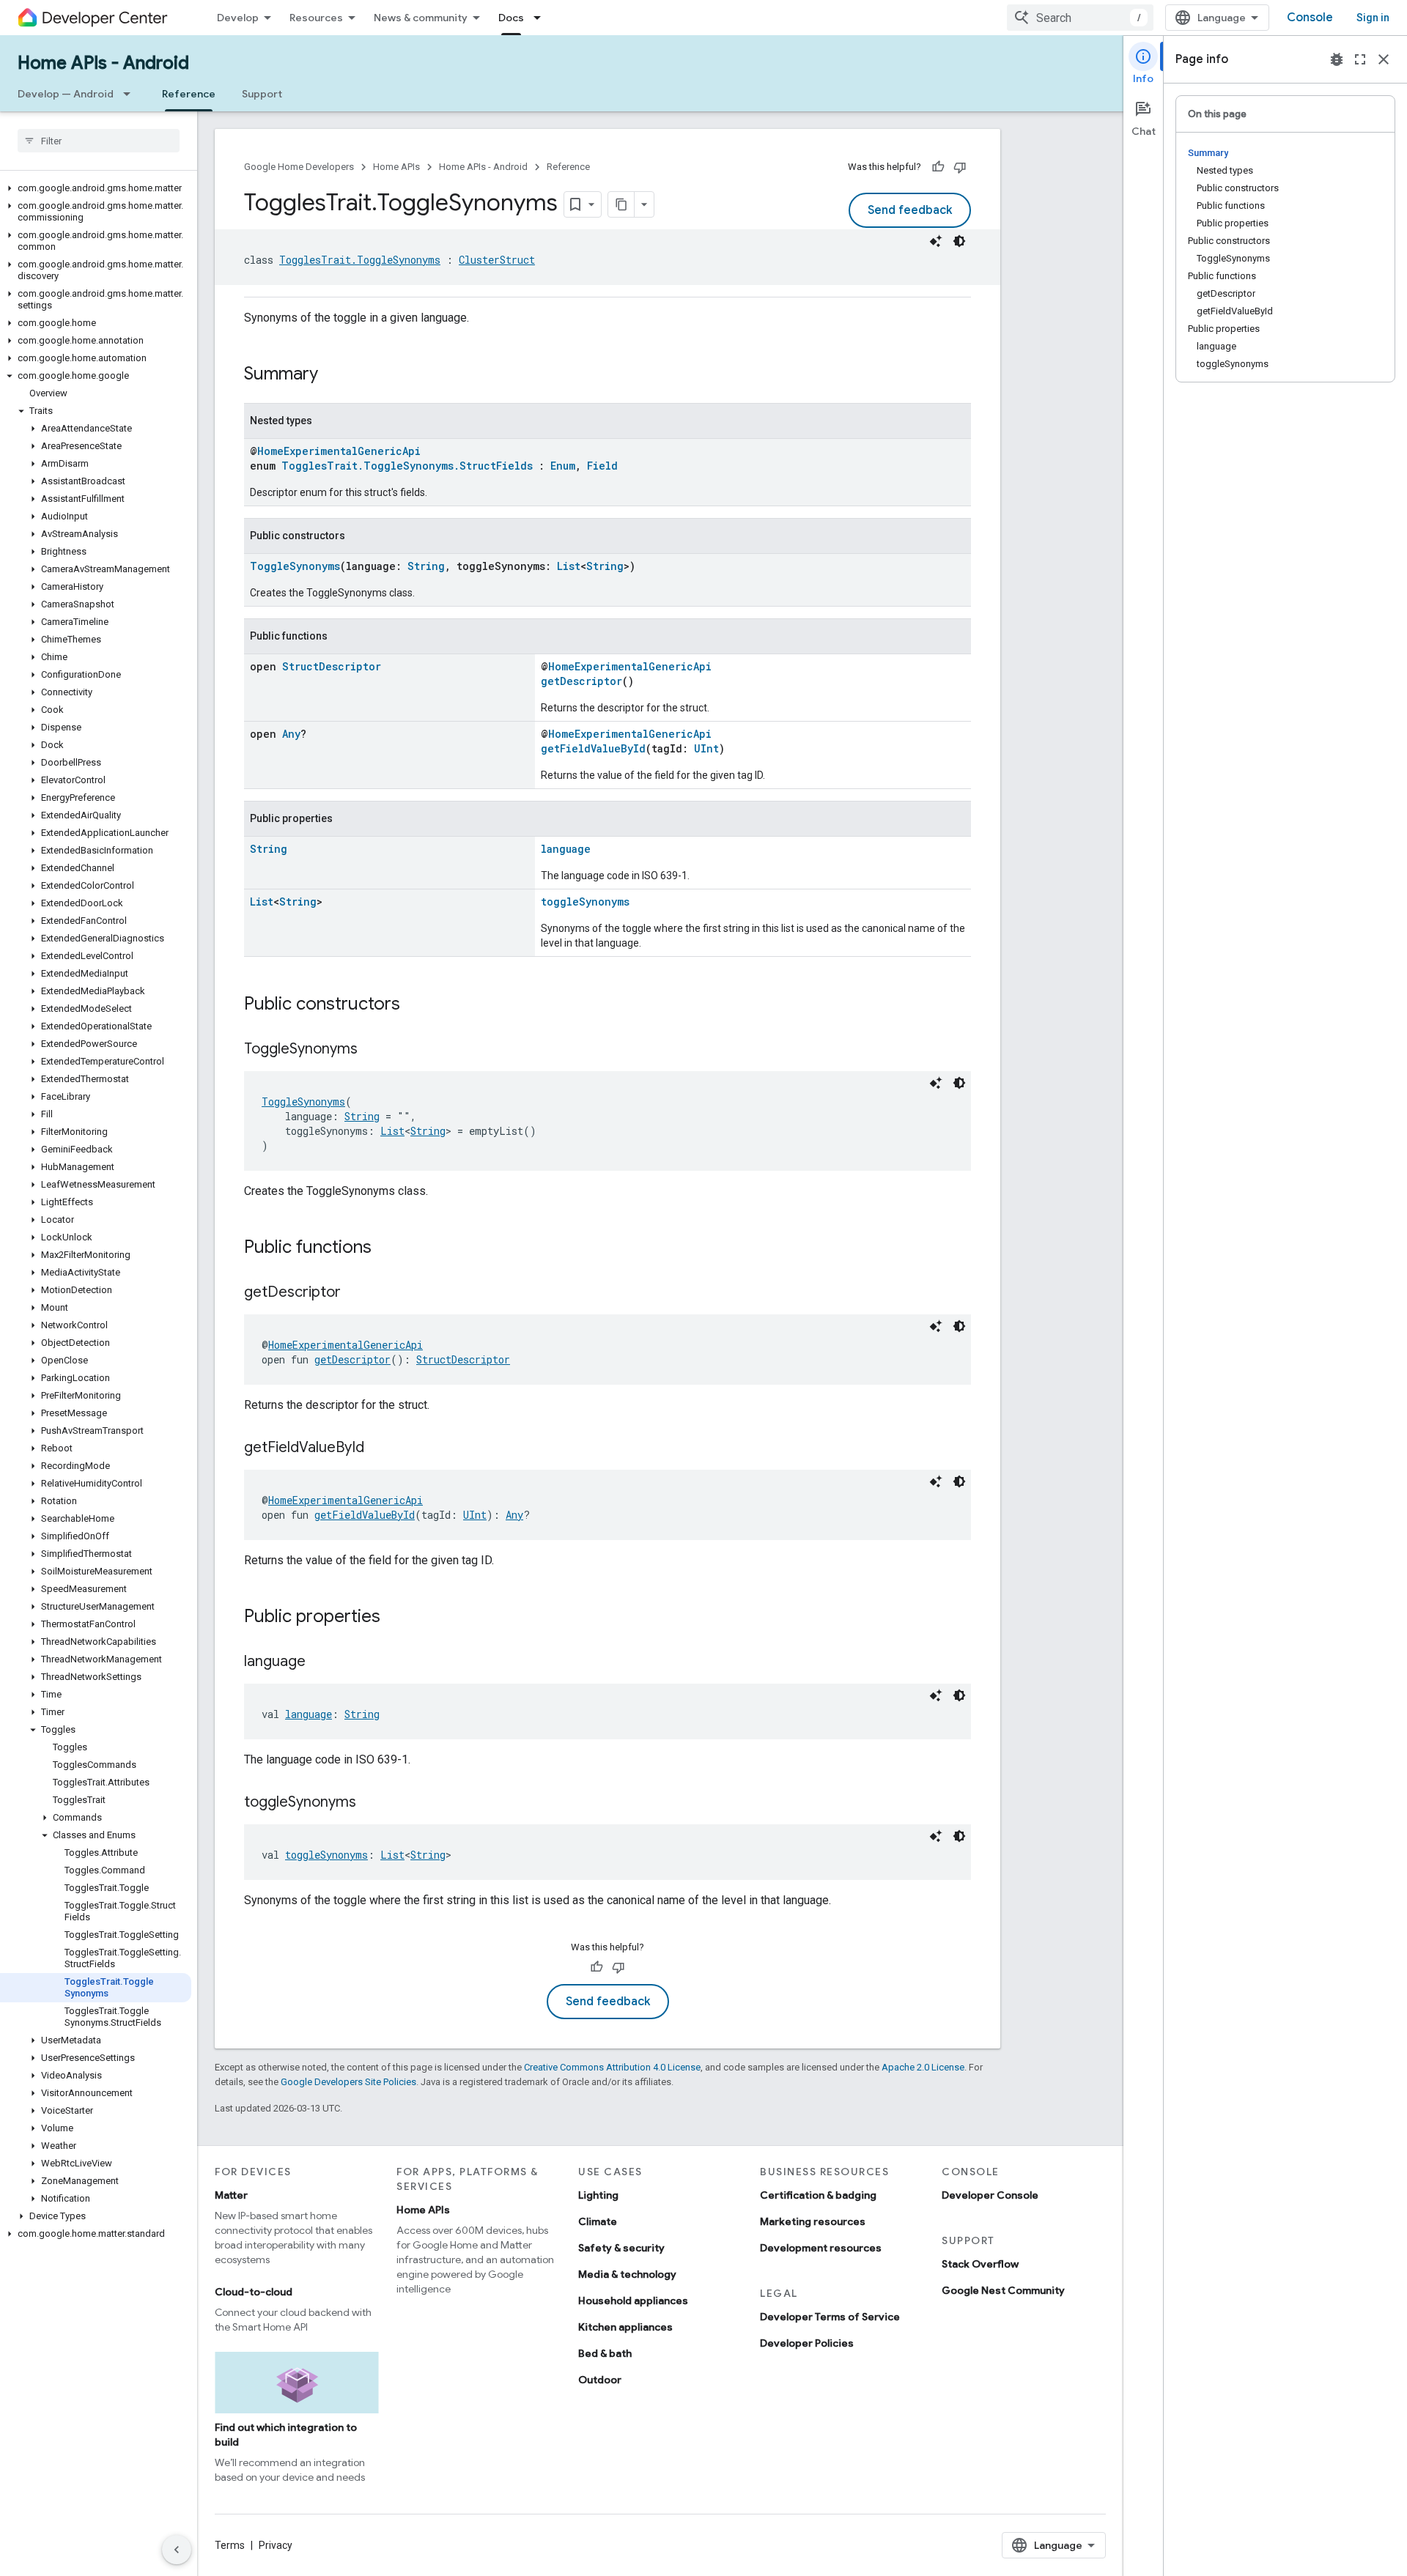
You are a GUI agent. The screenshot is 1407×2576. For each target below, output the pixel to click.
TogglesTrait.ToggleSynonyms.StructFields (407, 466)
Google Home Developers (299, 167)
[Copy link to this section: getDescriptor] (355, 1293)
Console (1310, 18)
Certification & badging (818, 2195)
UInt (706, 748)
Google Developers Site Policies (348, 2082)
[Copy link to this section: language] (320, 1662)
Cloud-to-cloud (254, 2292)
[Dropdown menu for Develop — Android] (131, 94)
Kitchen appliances (625, 2327)
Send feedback (910, 210)
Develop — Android (66, 94)
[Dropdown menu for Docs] (542, 18)
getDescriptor (581, 681)
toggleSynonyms (585, 902)
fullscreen (1360, 59)
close (1384, 59)
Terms (230, 2545)
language (566, 849)
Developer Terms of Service (830, 2317)
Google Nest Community (1003, 2290)
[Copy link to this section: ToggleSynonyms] (372, 1050)
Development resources (821, 2248)
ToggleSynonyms (295, 566)
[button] (96, 188)
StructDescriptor (332, 666)
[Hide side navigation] (177, 2550)
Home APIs (396, 167)
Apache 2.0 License (923, 2067)
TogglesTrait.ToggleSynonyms (360, 260)
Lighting (598, 2195)
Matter (231, 2195)
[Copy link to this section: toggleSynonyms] (371, 1803)
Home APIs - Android (103, 63)
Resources (316, 18)
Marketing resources (813, 2221)
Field (602, 466)
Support (262, 94)
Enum (563, 466)
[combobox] (1080, 18)
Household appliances (633, 2301)
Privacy (276, 2545)
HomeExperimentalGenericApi (339, 451)
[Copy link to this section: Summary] (333, 375)
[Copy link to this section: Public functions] (386, 1248)
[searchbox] (99, 141)
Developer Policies (807, 2343)
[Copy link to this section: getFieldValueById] (379, 1448)
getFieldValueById (593, 748)
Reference (189, 94)
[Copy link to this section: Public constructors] (415, 1005)
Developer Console (990, 2195)
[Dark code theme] (959, 241)
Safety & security (621, 2248)
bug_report (1337, 59)
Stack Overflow (980, 2264)
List (569, 566)
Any (291, 734)
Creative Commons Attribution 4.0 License (612, 2067)
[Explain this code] (936, 241)
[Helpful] (938, 167)
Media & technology (627, 2274)
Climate (598, 2221)
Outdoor (600, 2380)
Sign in (1373, 18)
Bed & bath (605, 2353)
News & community (421, 18)
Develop (238, 18)
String (426, 566)
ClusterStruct (497, 260)
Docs (511, 18)
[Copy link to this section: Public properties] (395, 1618)
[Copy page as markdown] (621, 204)
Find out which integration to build (286, 2435)
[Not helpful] (960, 167)
